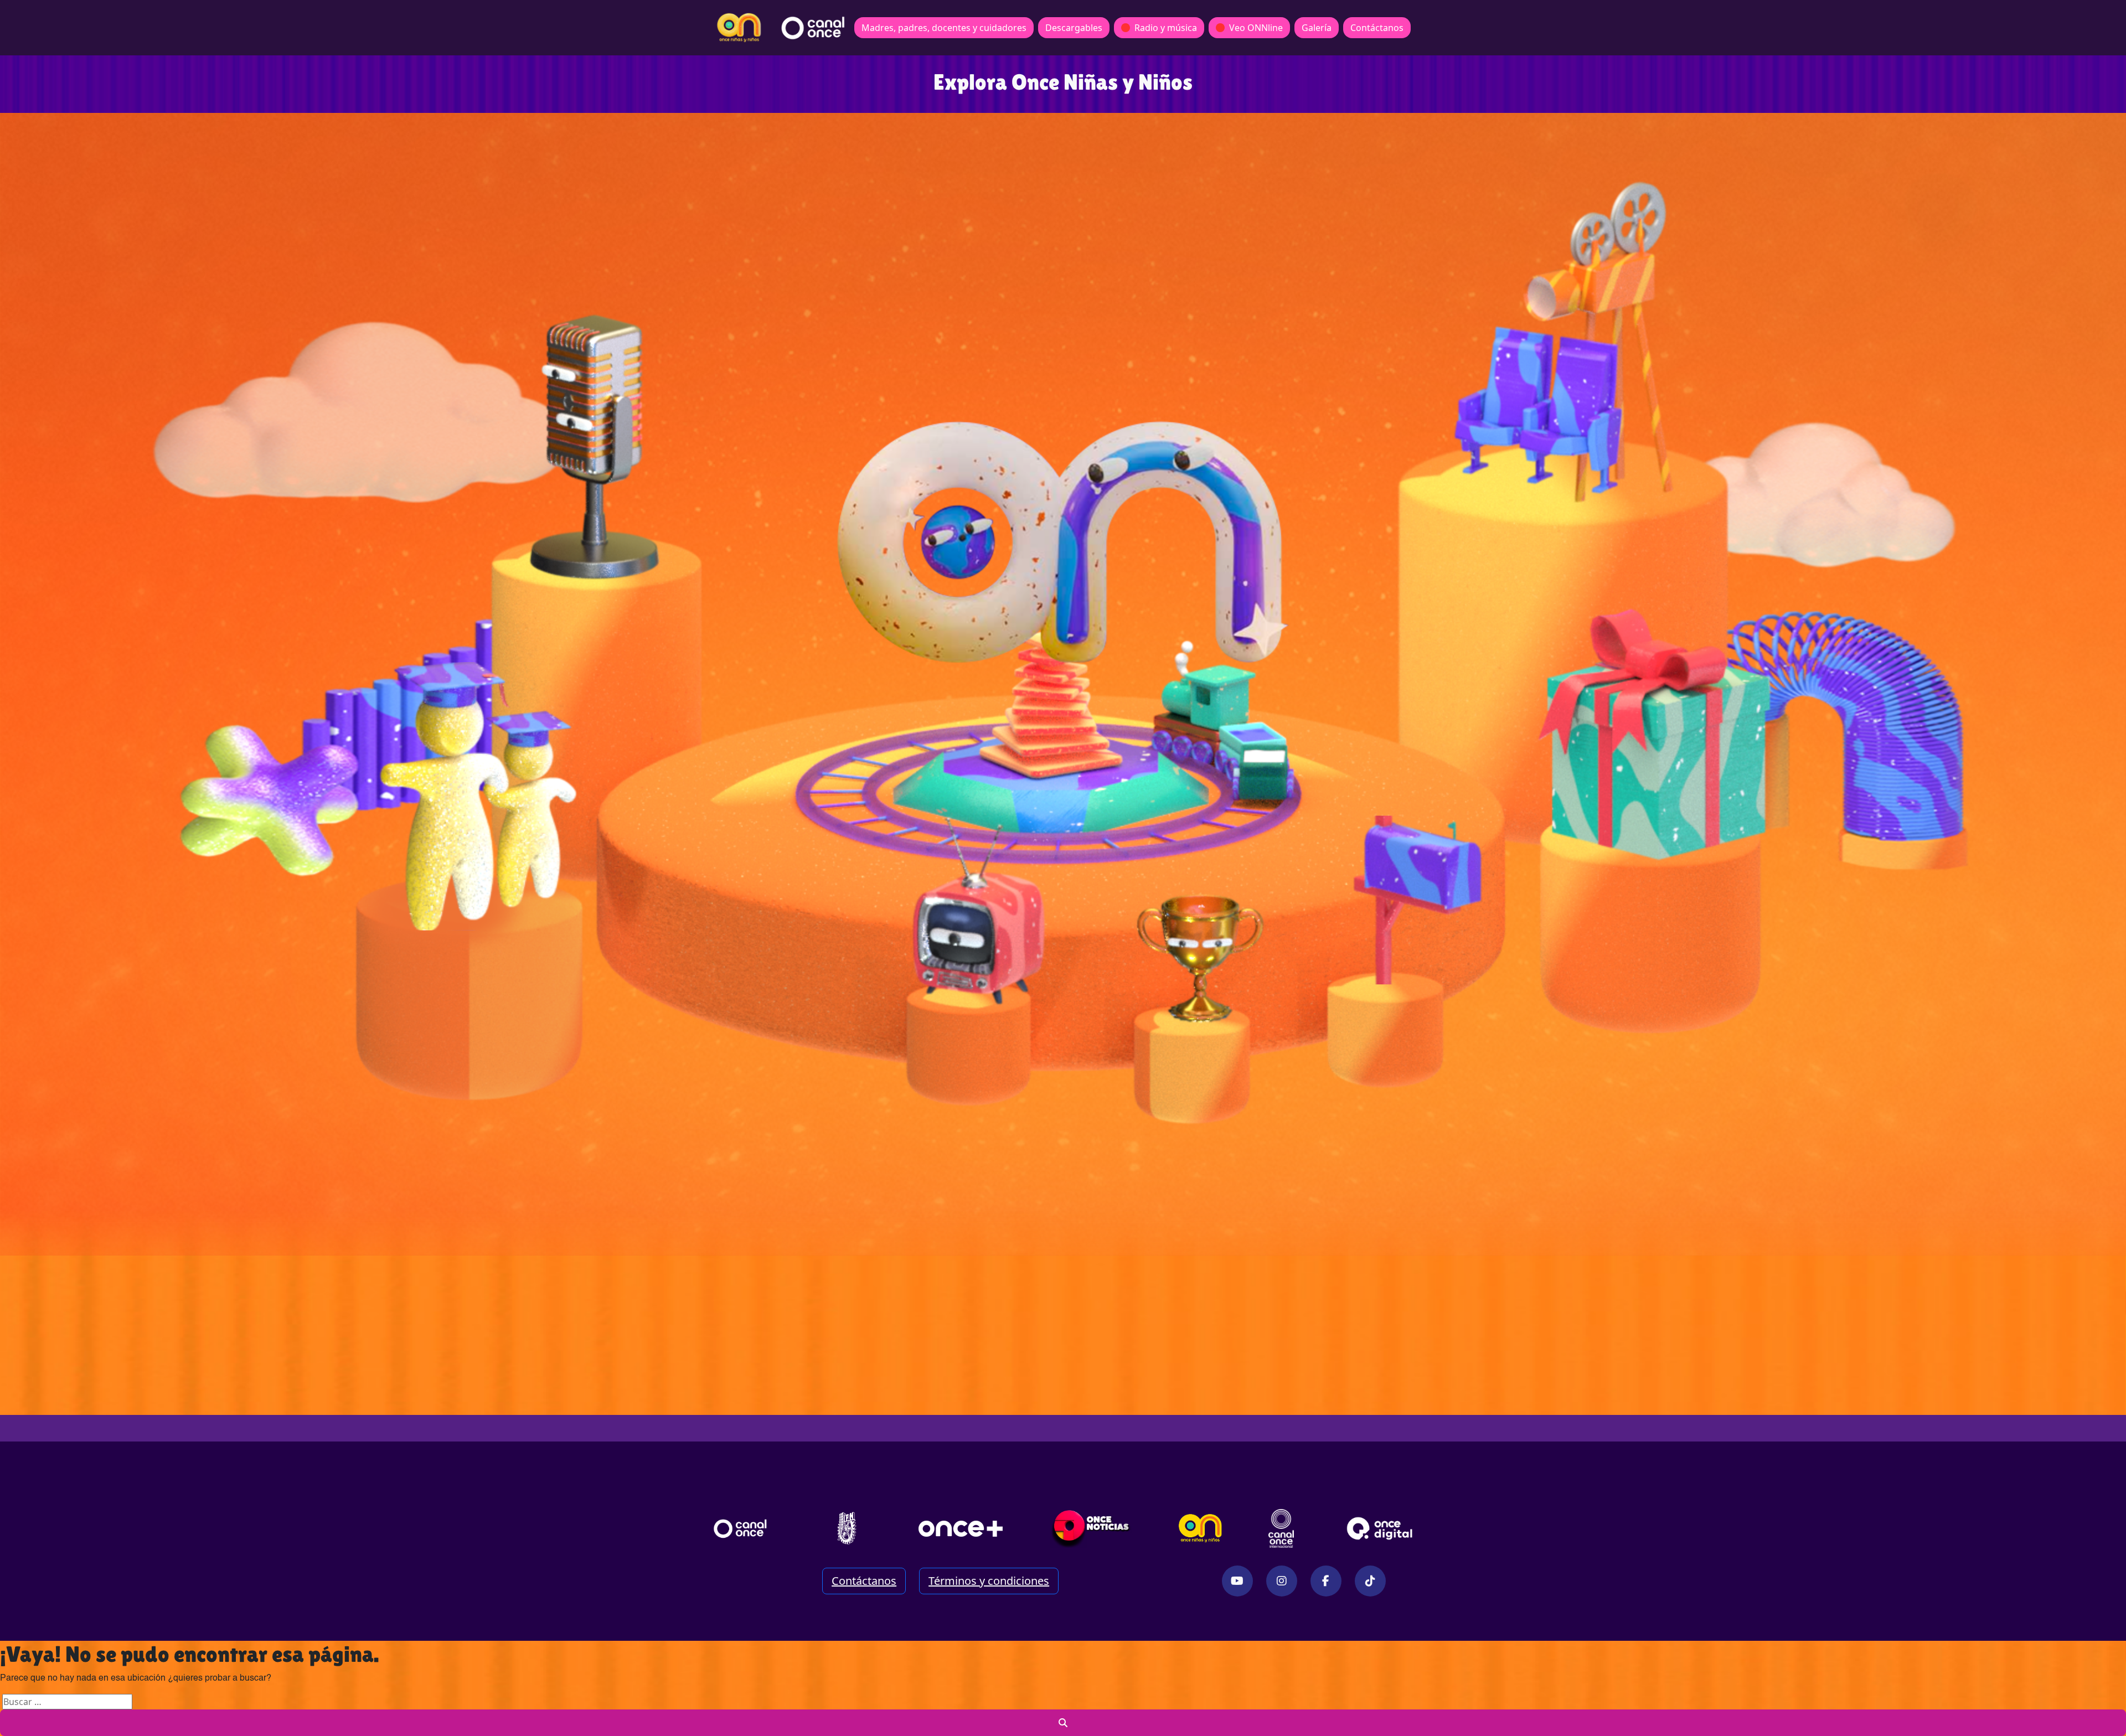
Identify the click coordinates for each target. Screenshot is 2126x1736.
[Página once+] (961, 1528)
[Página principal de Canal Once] (740, 1528)
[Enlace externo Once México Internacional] (1281, 1528)
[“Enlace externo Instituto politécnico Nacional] (847, 1528)
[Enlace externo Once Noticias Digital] (1091, 1528)
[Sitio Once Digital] (1381, 1528)
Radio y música (1166, 28)
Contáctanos (1377, 28)
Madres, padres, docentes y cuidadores (944, 28)
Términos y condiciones (989, 1581)
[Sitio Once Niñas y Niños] (1200, 1528)
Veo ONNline (1256, 28)
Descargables (1074, 28)
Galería (1317, 28)
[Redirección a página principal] (739, 28)
